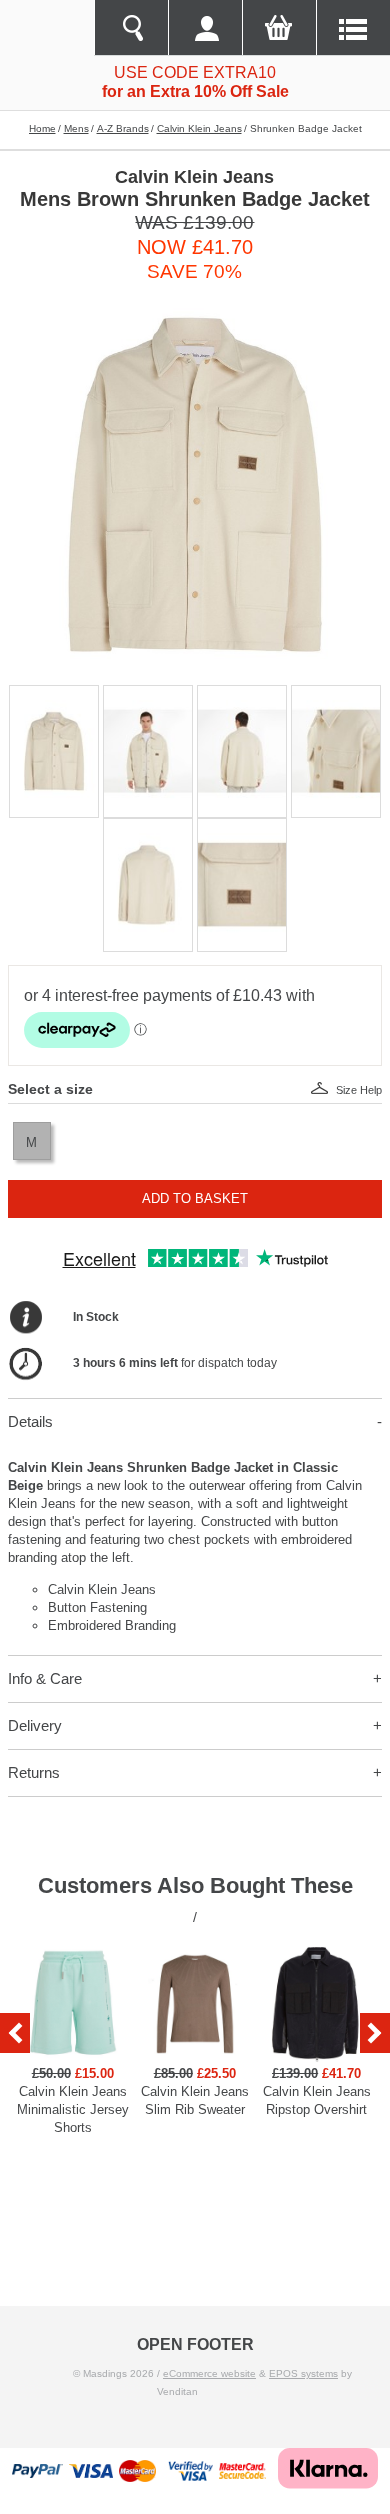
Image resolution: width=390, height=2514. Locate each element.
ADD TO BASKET (195, 1198)
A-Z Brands (123, 128)
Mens (76, 128)
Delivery (35, 1725)
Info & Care (45, 1678)
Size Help (359, 1090)
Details (30, 1421)
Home (42, 128)
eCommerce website (209, 2373)
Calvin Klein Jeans (199, 128)
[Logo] (47, 28)
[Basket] (279, 28)
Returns (34, 1772)
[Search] (131, 28)
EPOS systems (303, 2373)
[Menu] (353, 28)
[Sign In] (205, 28)
